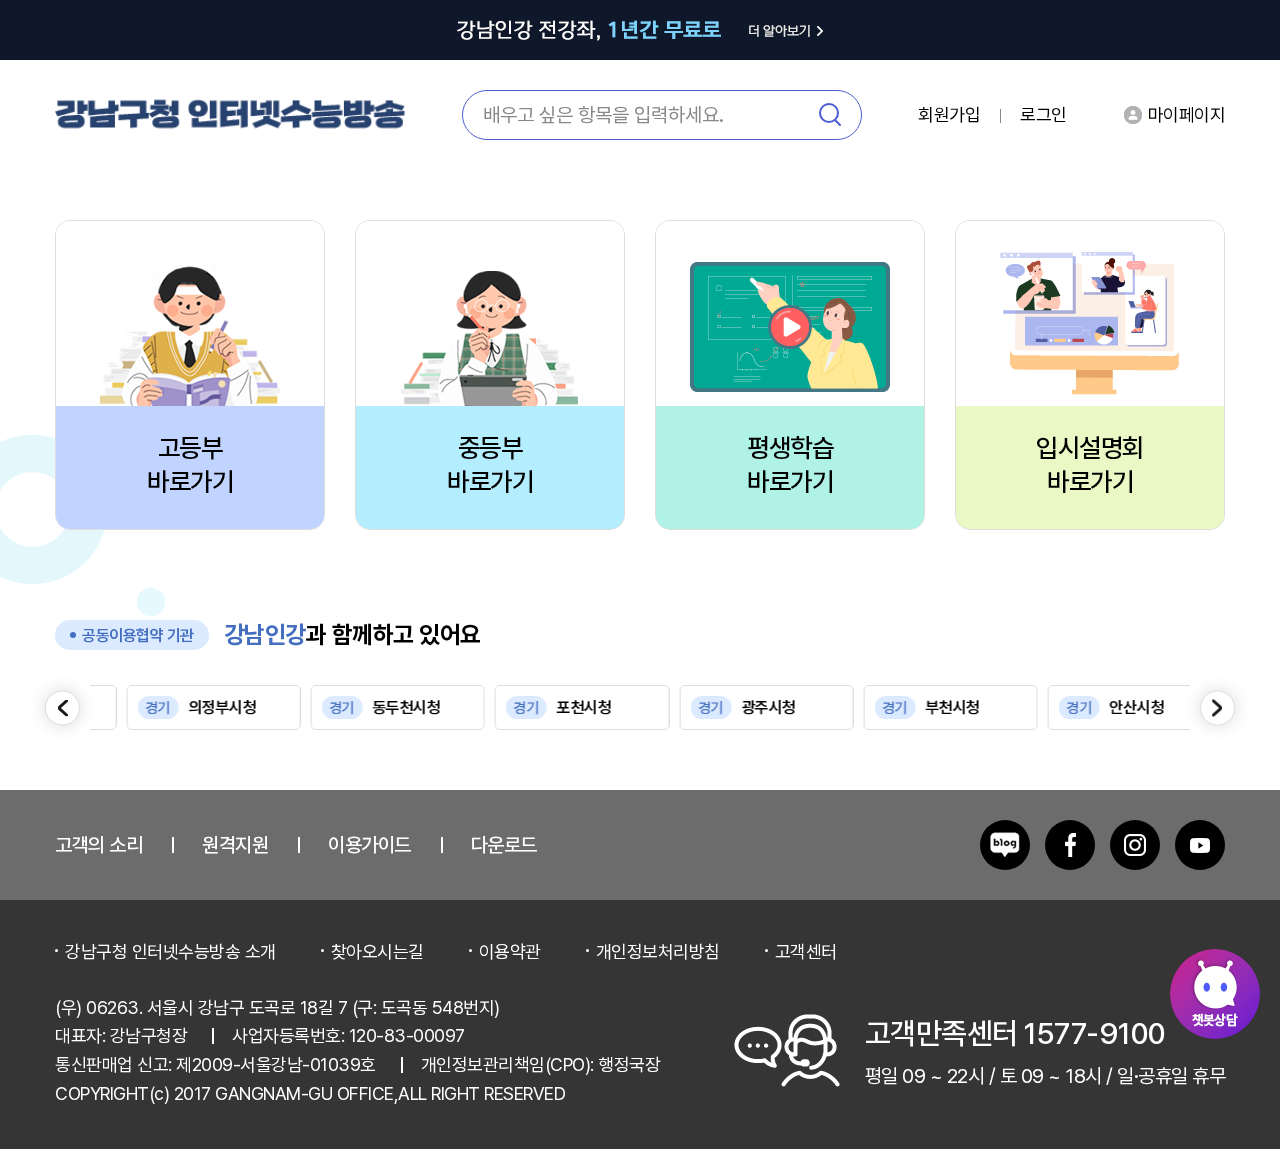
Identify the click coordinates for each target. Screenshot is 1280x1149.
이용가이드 (369, 845)
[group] (179, 707)
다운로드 (504, 845)
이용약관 (510, 951)
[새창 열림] (1005, 845)
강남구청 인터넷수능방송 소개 (170, 951)
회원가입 (949, 115)
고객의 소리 (98, 845)
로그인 (1043, 115)
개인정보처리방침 (658, 951)
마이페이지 (1187, 114)
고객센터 (806, 951)
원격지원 (235, 845)
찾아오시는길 (377, 951)
